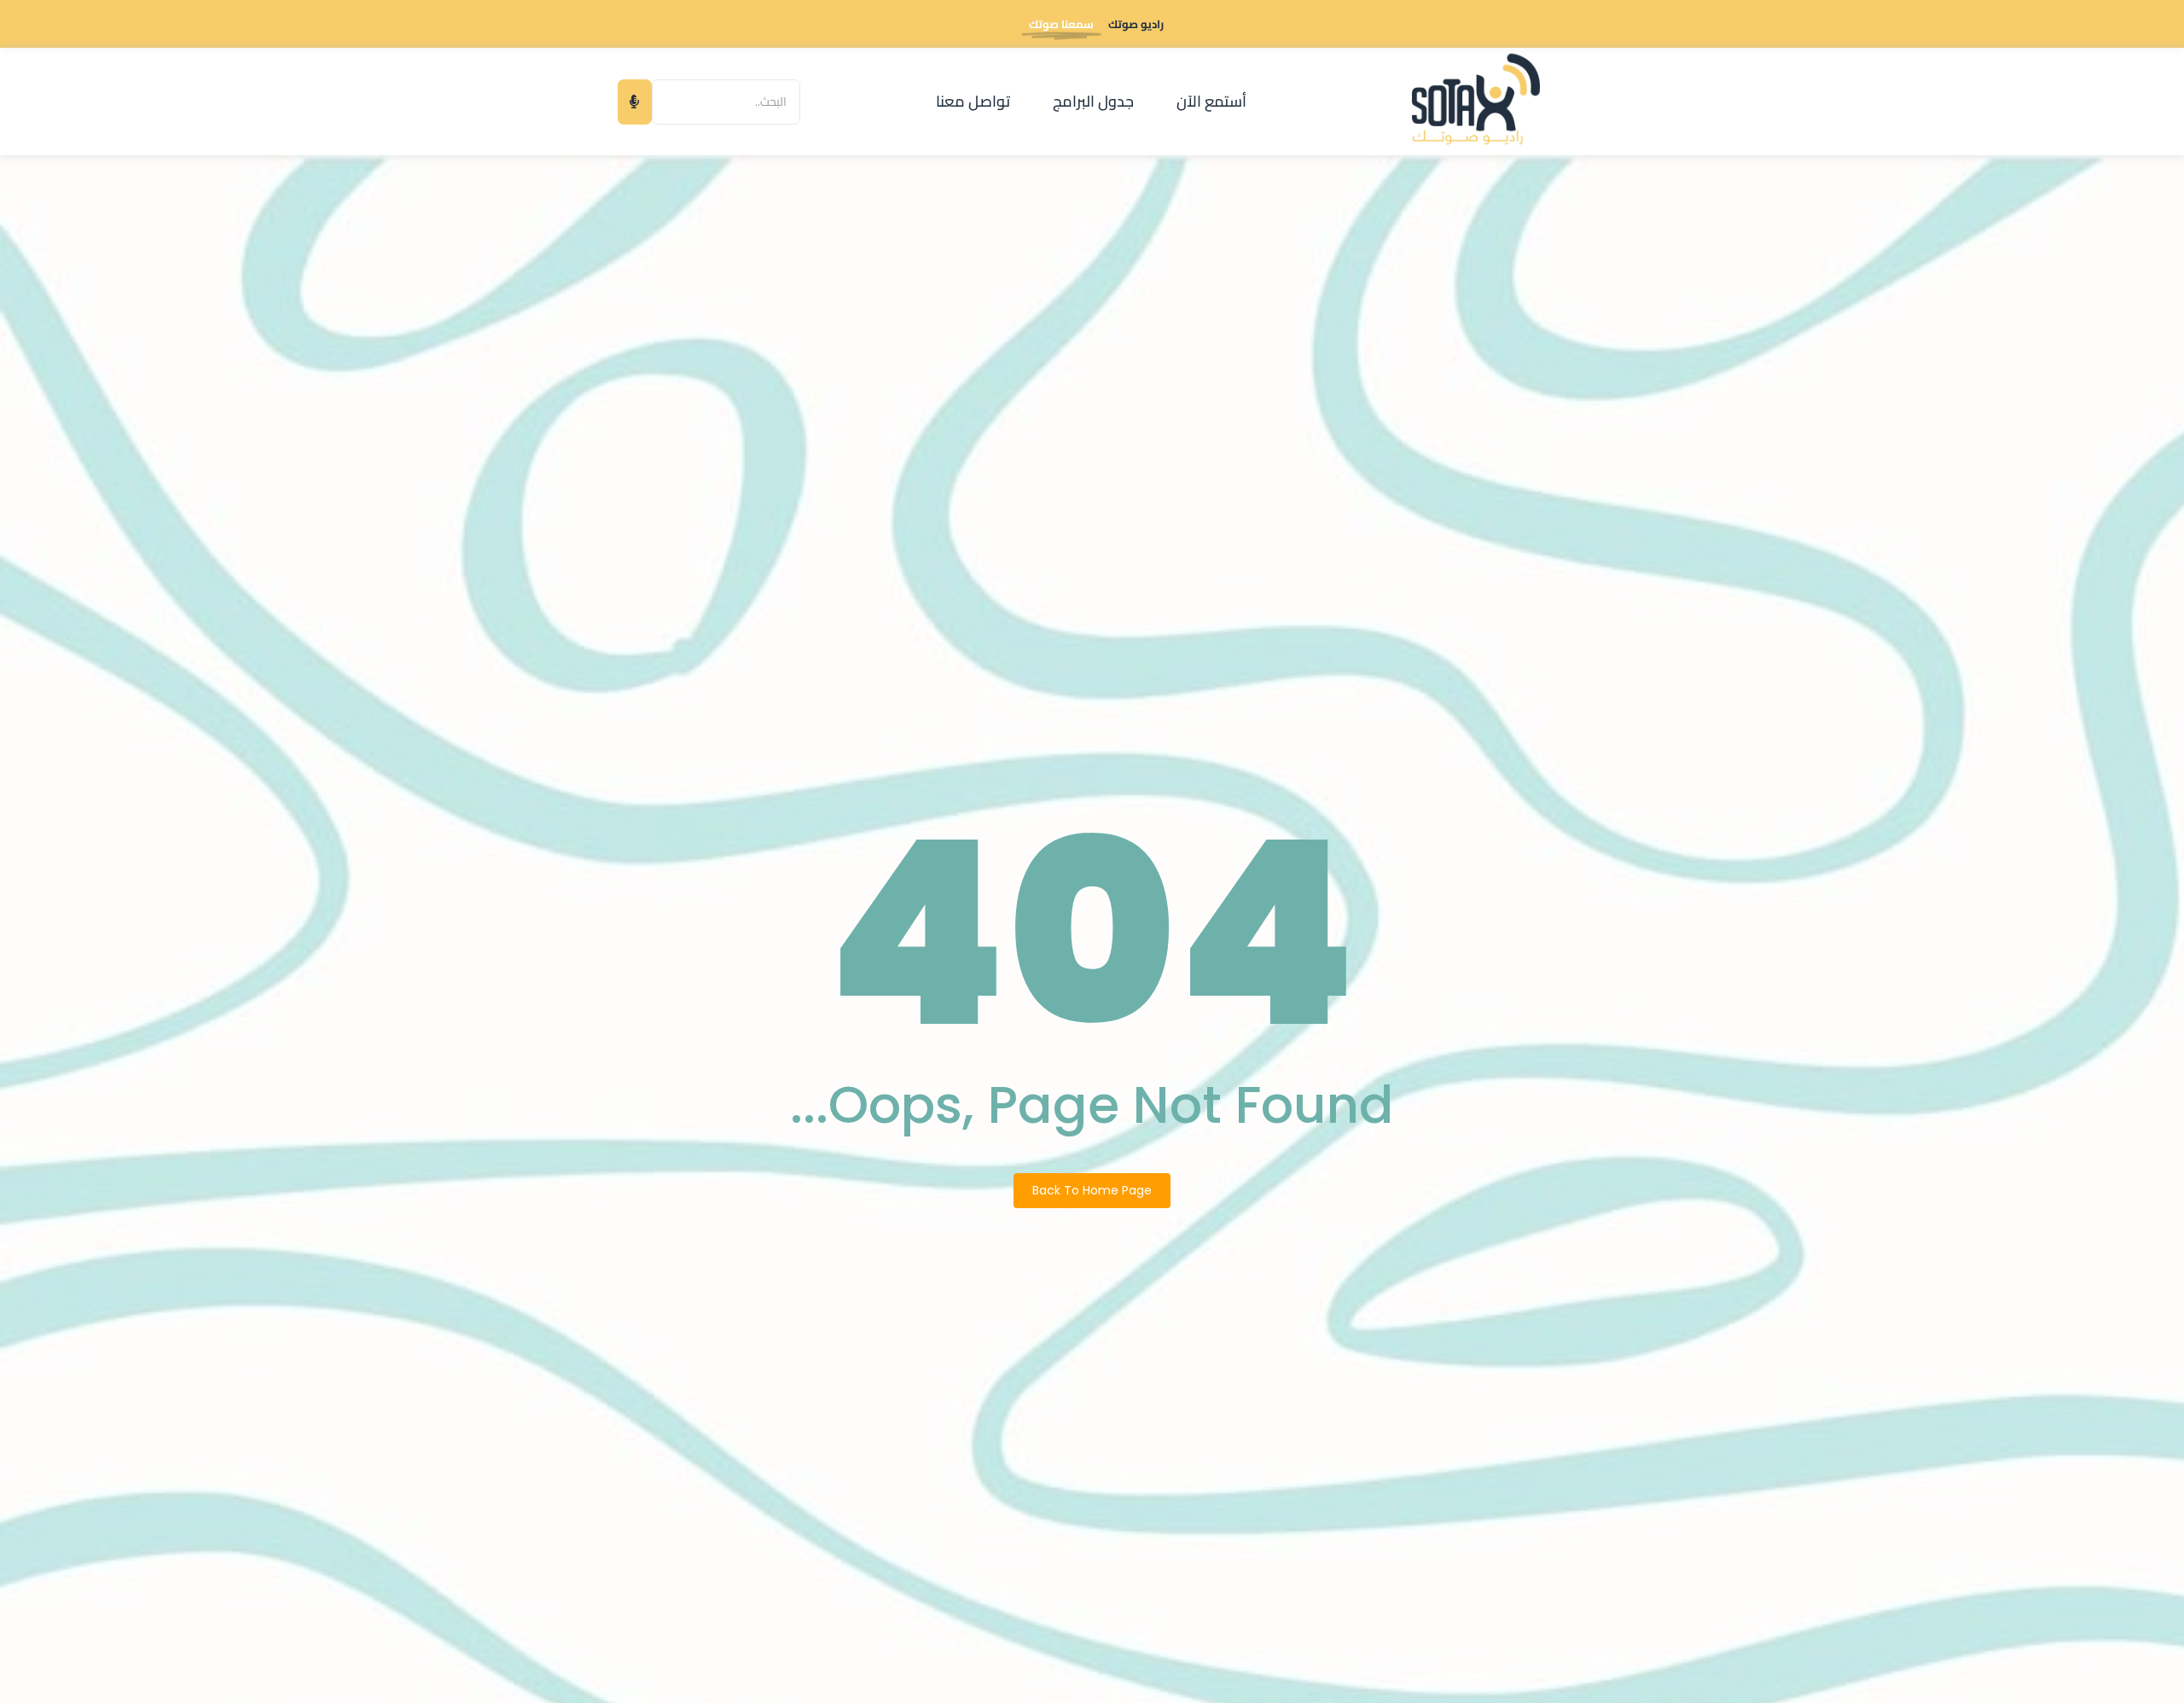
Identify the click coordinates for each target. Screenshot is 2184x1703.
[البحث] (635, 102)
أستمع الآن (1211, 101)
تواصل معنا (973, 101)
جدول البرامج (1093, 101)
